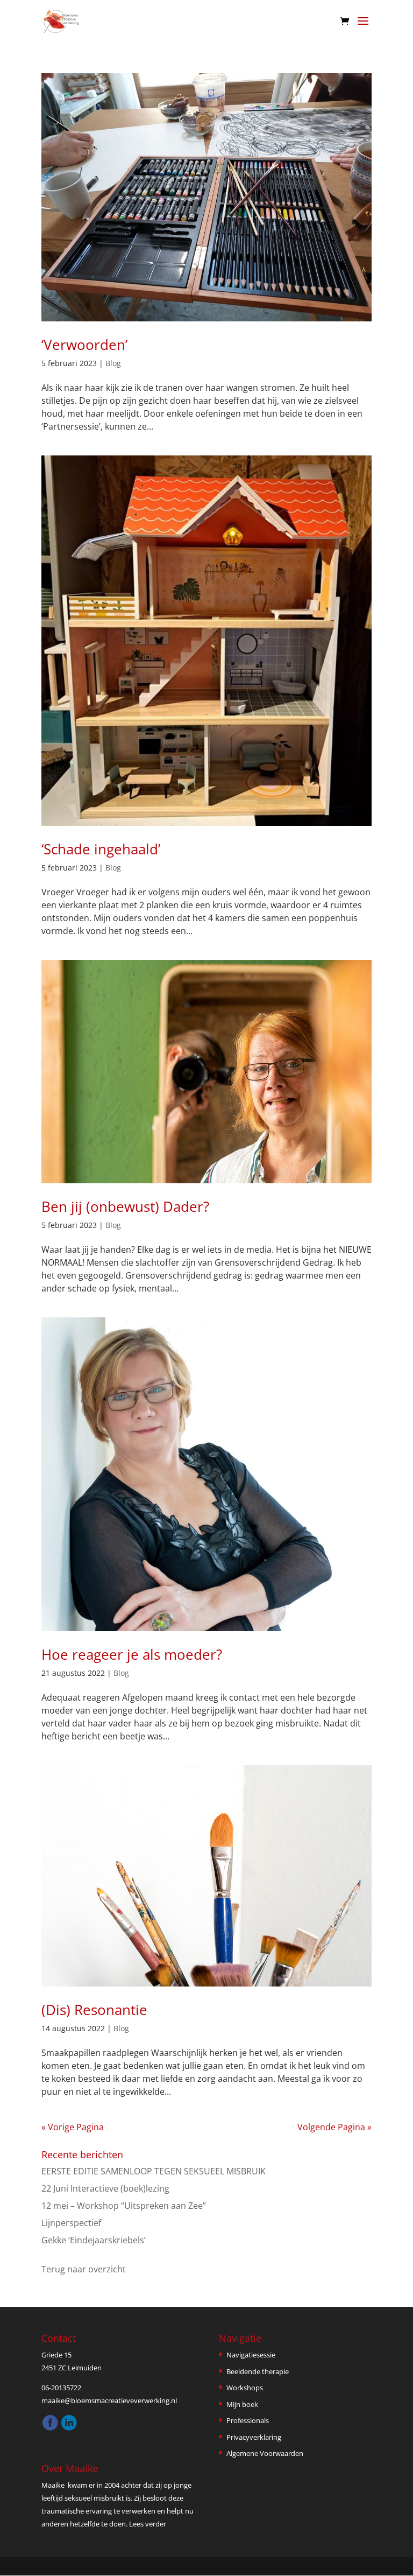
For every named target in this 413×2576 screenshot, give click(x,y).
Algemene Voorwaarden (265, 2453)
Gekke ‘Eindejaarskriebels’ (94, 2240)
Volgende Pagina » (334, 2127)
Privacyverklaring (254, 2437)
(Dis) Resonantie (94, 2010)
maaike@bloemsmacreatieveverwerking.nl (109, 2400)
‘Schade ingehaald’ (101, 849)
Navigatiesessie (251, 2355)
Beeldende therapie (258, 2371)
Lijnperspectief (71, 2223)
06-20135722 (61, 2388)
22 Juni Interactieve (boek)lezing (105, 2188)
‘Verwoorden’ (84, 345)
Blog (113, 363)
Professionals (248, 2420)
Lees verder (148, 2524)
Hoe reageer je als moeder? (132, 1654)
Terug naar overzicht (84, 2269)
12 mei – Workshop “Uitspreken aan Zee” (124, 2206)
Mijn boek (242, 2404)
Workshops (245, 2388)
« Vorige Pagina (73, 2127)
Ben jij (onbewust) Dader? (125, 1206)
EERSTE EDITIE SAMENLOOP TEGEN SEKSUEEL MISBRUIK (154, 2171)
